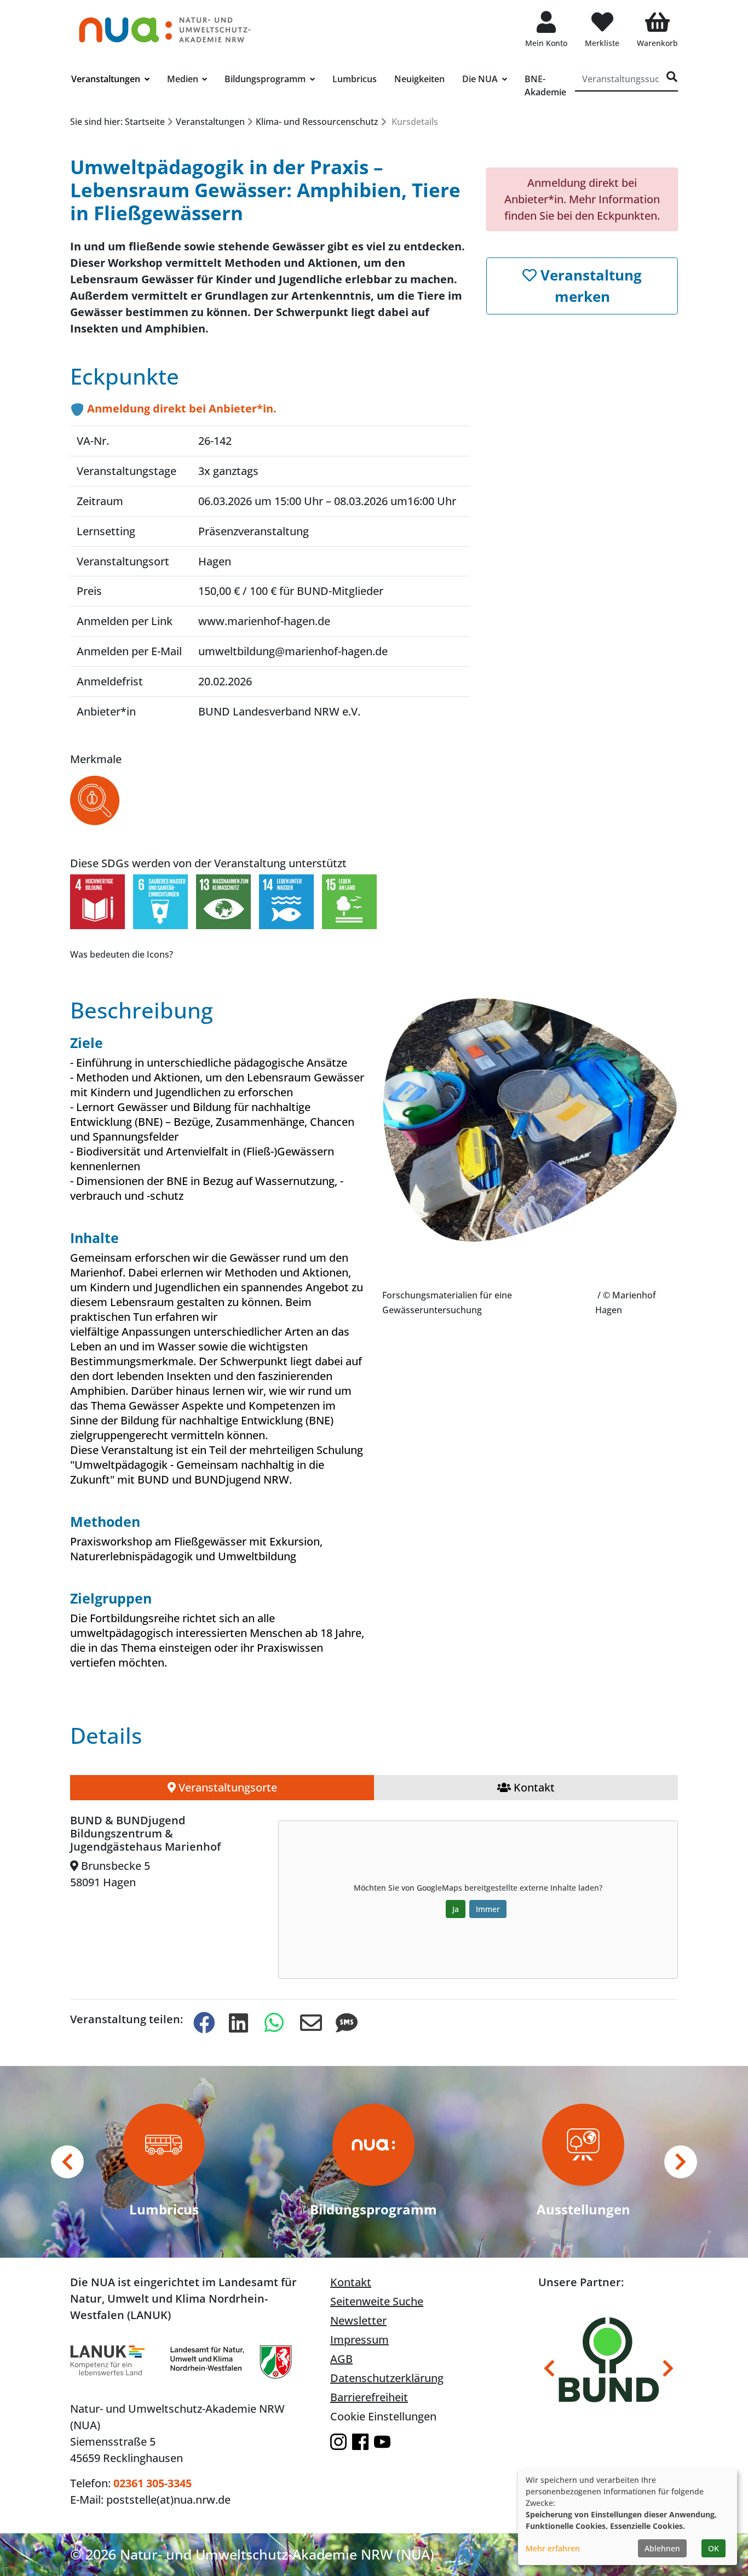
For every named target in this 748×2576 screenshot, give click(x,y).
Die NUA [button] (481, 79)
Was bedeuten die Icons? (122, 954)
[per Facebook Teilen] (202, 2023)
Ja (456, 1909)
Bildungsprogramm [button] (266, 79)
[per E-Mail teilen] (309, 2023)
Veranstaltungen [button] (107, 79)
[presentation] (67, 2162)
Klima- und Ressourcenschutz (317, 122)
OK (714, 2548)
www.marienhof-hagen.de (264, 621)
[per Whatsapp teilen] (273, 2023)
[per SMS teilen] (344, 2023)
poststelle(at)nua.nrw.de (168, 2500)
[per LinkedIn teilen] (238, 2023)
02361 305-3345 (153, 2483)
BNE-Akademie (545, 85)
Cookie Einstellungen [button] (383, 2416)
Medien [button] (184, 79)
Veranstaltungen (210, 122)
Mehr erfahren (553, 2548)
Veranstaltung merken (589, 286)
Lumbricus (355, 79)
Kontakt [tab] (533, 1787)
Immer (488, 1909)
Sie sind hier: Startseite (117, 122)
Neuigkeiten (419, 79)
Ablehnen (662, 2548)
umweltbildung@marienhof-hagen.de (293, 651)
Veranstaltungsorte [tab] (226, 1787)
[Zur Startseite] (165, 24)
